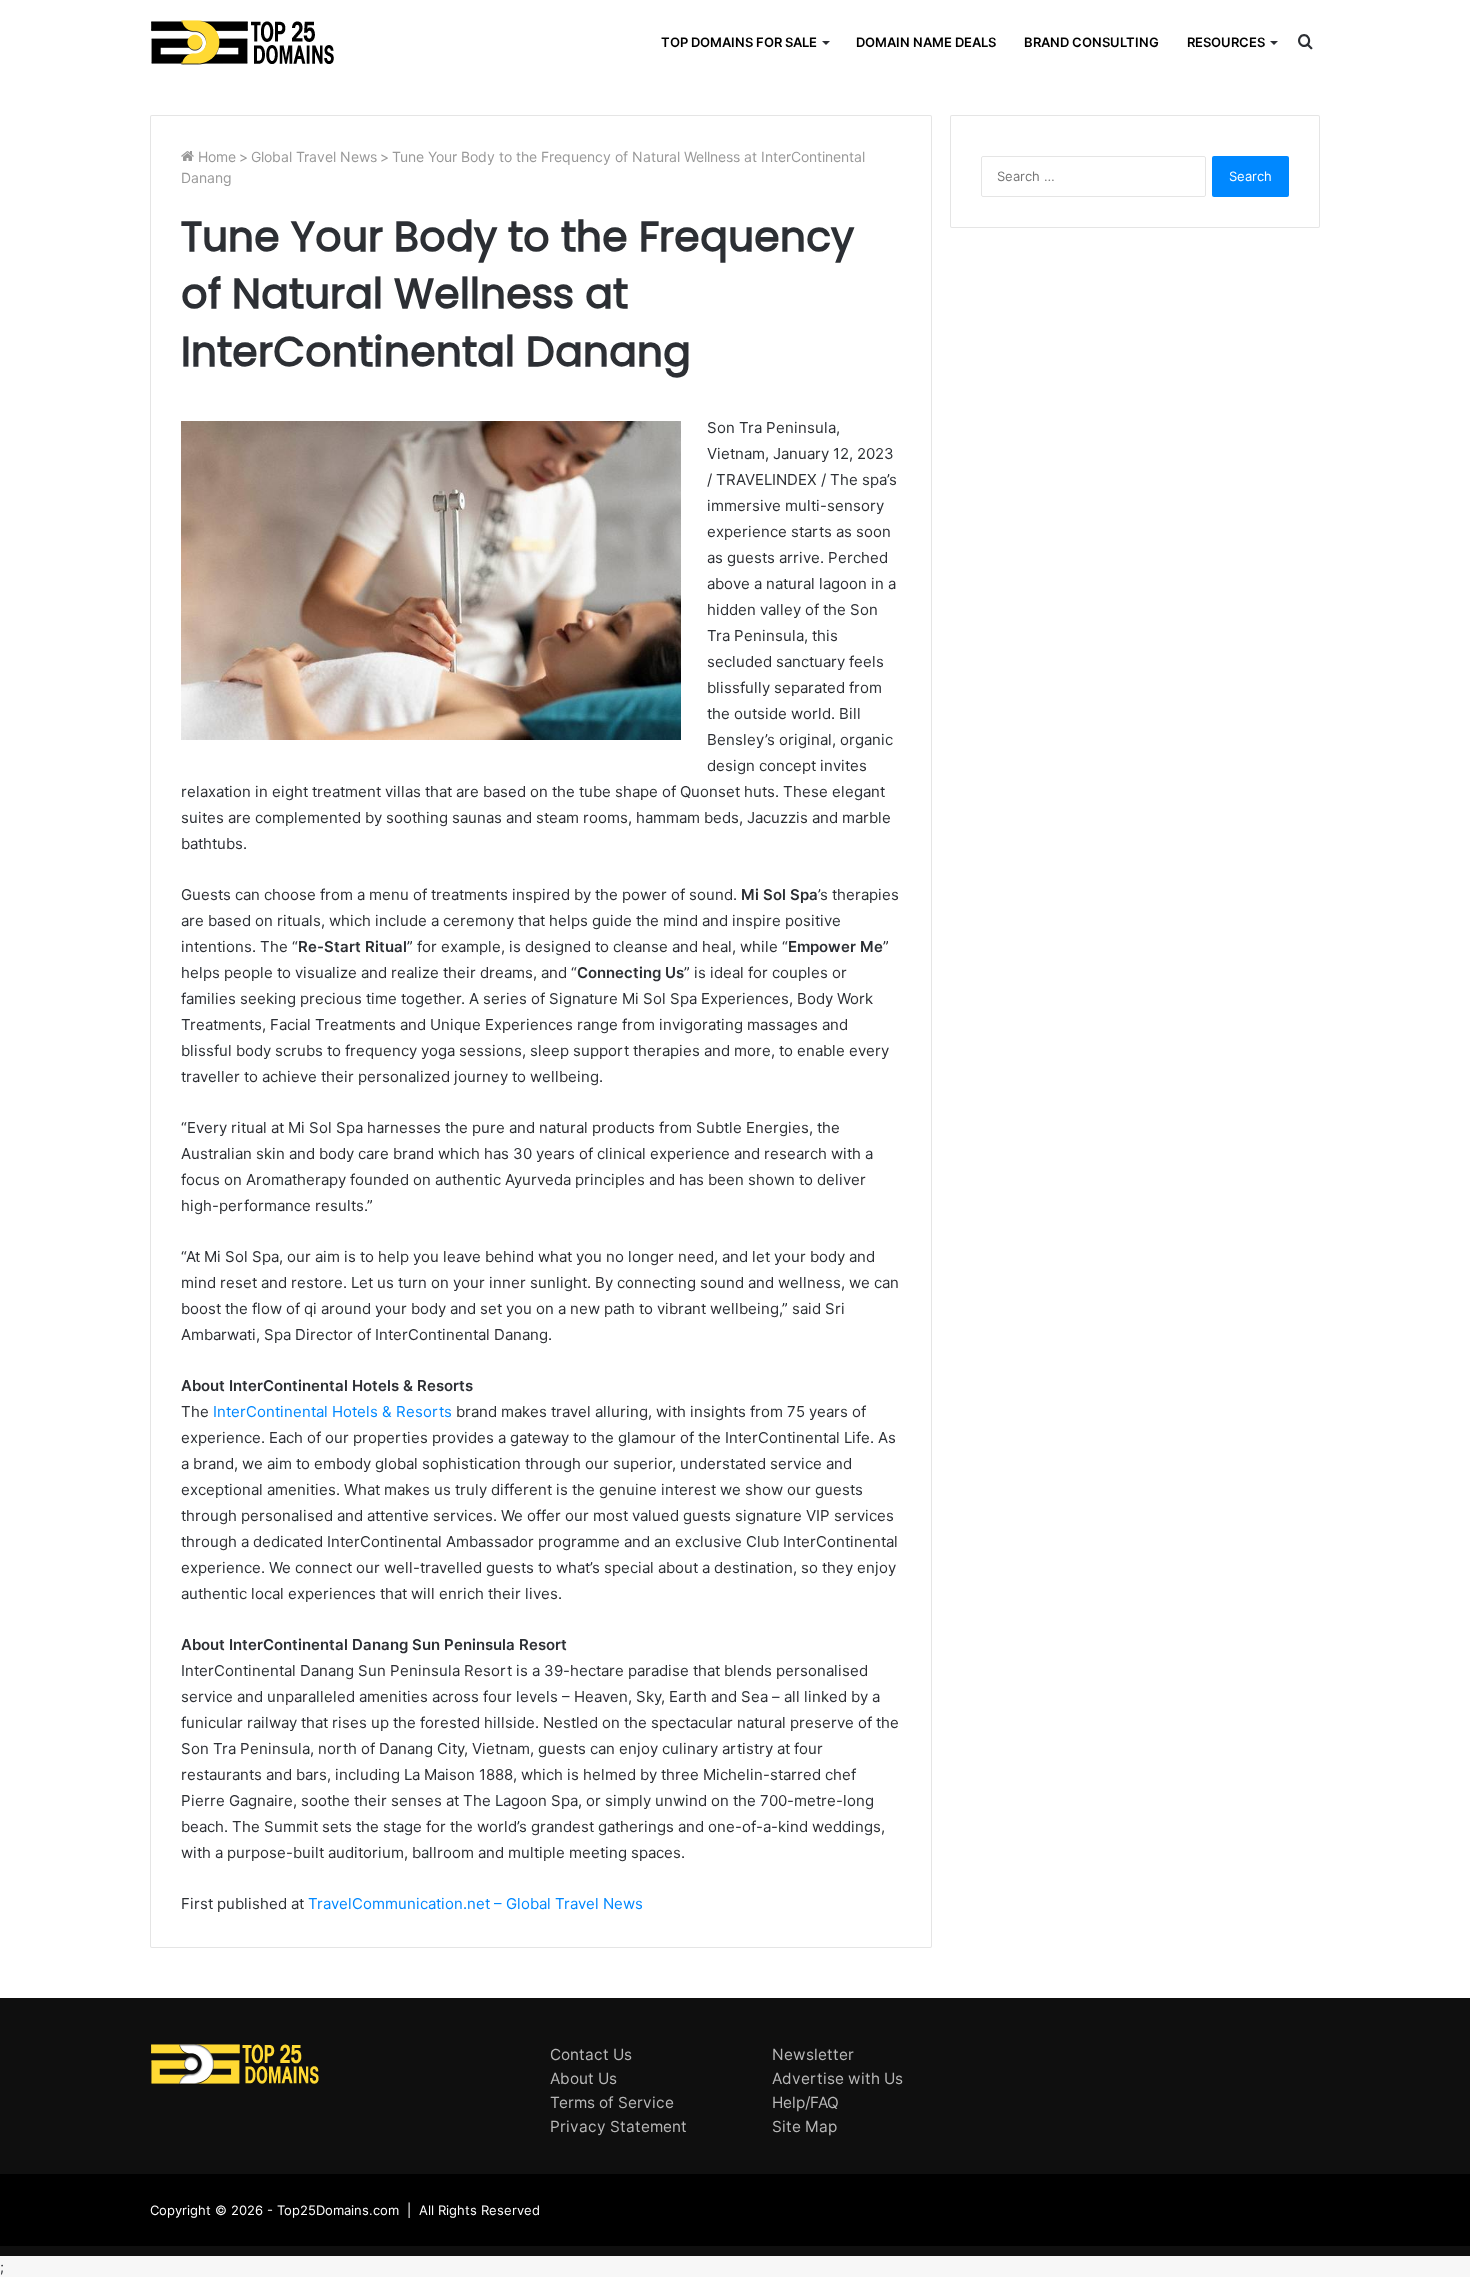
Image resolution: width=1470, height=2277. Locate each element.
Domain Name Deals (926, 42)
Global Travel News (314, 156)
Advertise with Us (837, 2078)
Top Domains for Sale (739, 42)
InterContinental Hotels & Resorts (332, 1411)
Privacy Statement (618, 2126)
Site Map (804, 2126)
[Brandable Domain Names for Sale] (242, 42)
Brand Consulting (1091, 42)
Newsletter (813, 2054)
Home (215, 156)
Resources (1226, 42)
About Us (583, 2078)
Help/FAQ (805, 2102)
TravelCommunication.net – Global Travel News (473, 1903)
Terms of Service (612, 2102)
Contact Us (591, 2054)
